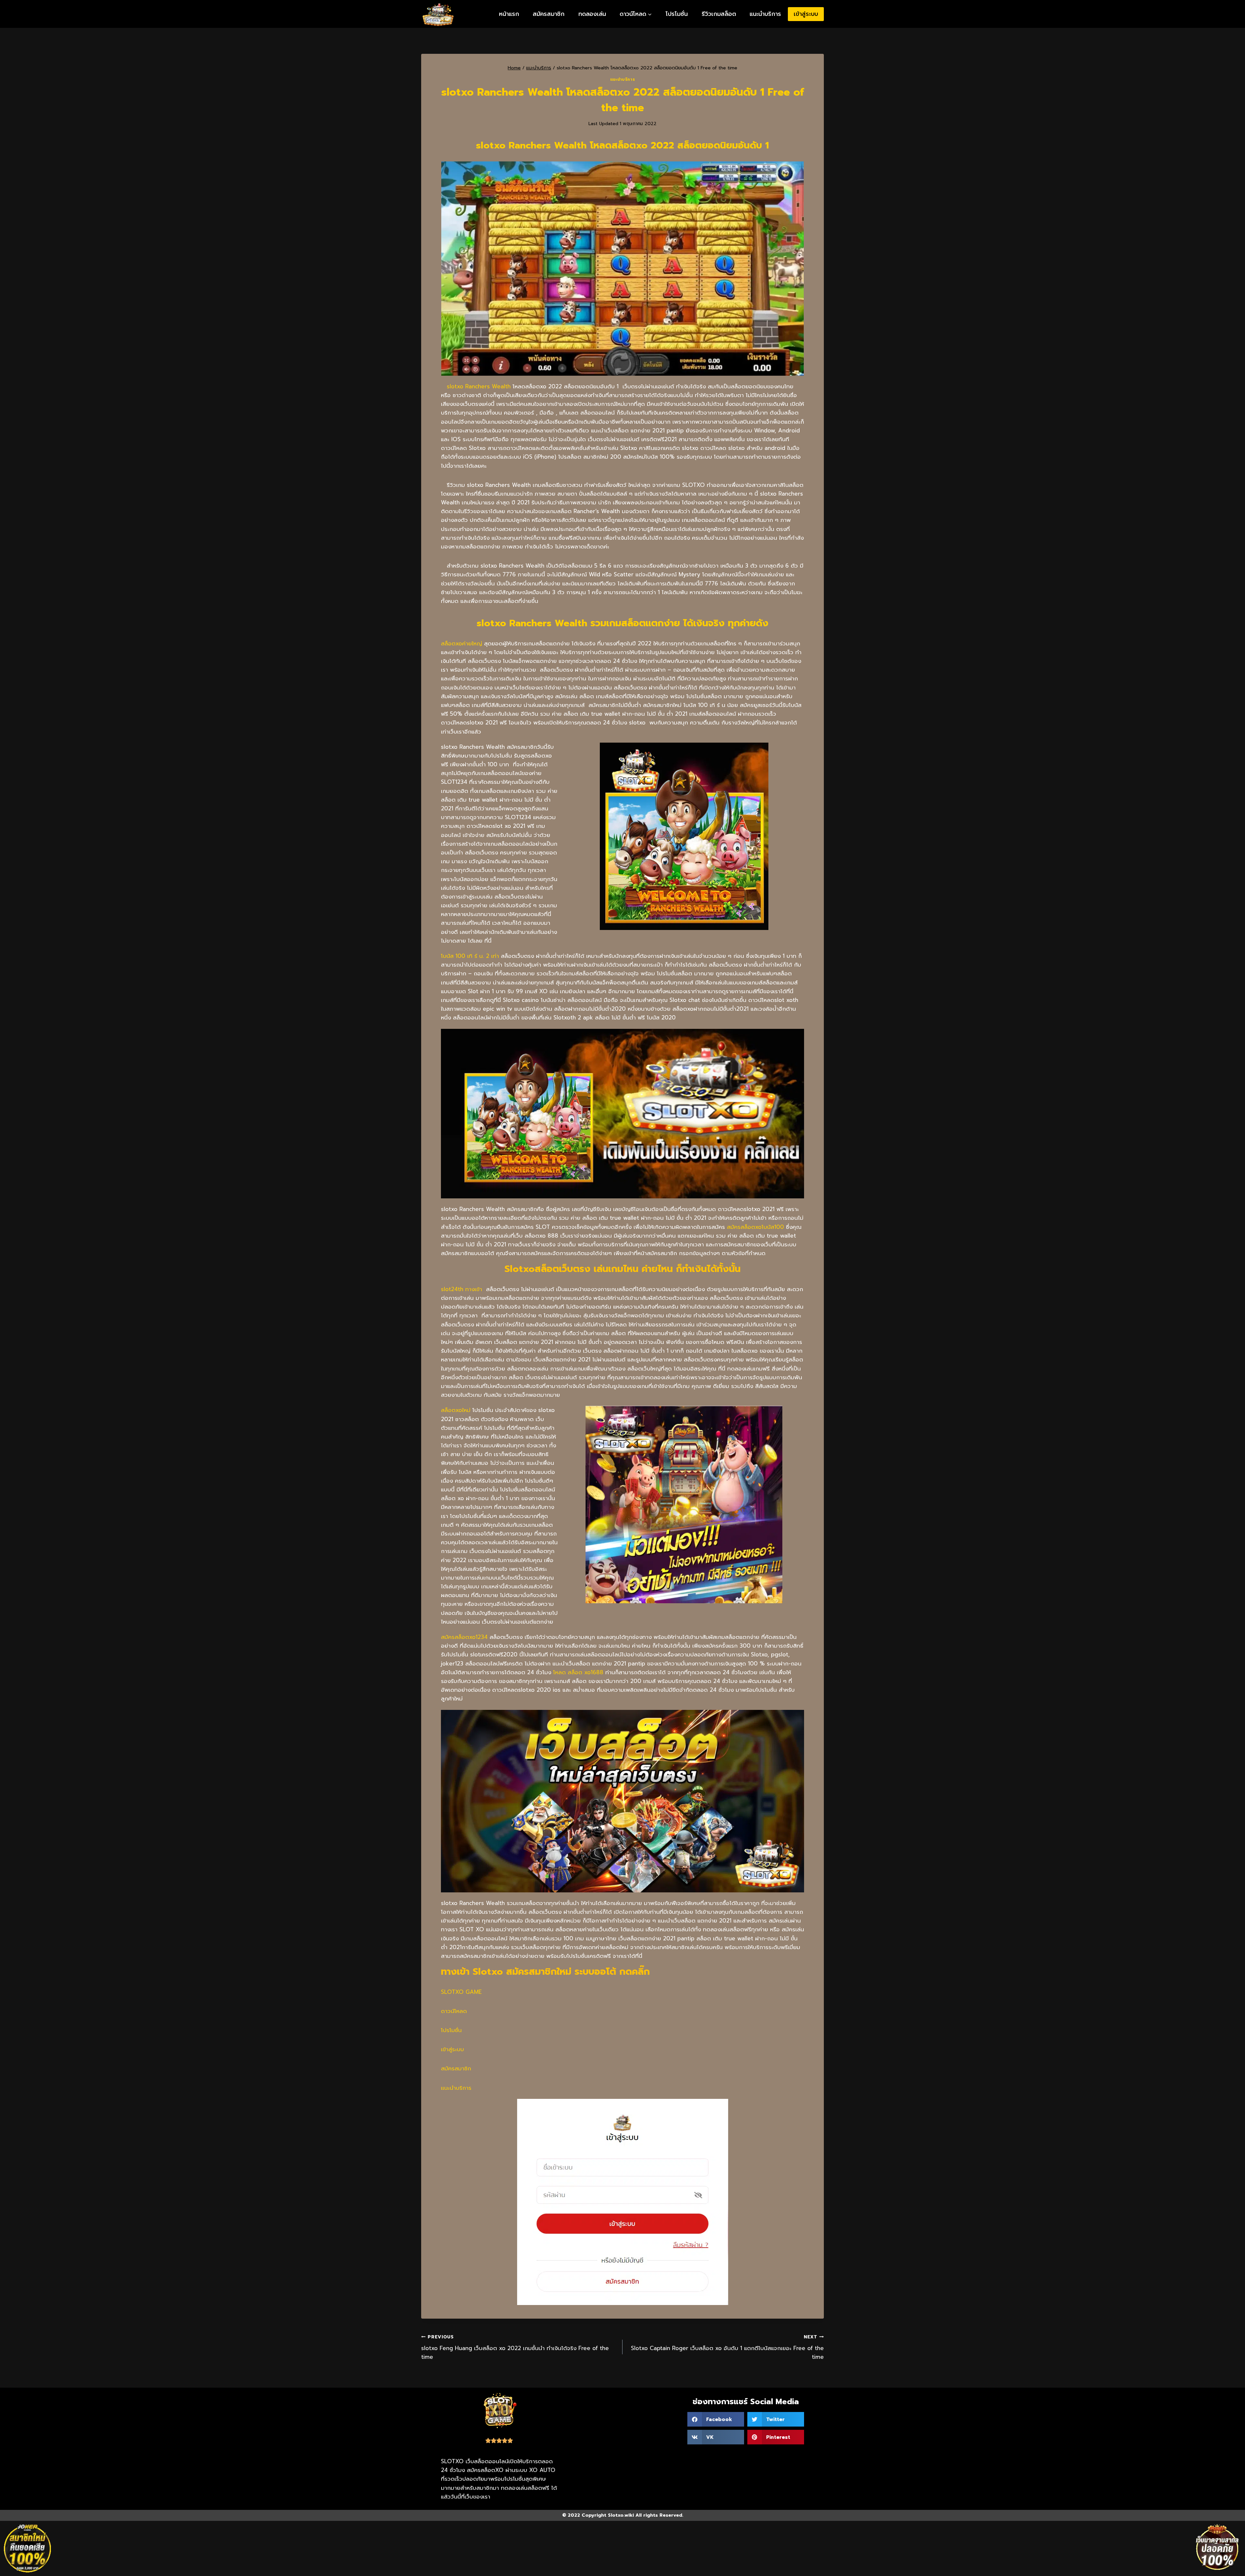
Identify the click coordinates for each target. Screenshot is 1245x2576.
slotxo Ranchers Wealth (479, 386)
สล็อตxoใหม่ (456, 1410)
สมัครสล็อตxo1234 (464, 1637)
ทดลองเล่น (592, 14)
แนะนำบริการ (765, 14)
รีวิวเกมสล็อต (719, 14)
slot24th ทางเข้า (462, 1289)
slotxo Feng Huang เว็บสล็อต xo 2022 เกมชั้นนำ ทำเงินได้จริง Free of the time (515, 2347)
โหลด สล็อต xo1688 (578, 1672)
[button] (716, 2419)
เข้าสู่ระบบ (806, 14)
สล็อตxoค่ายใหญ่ (462, 643)
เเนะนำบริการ (456, 2088)
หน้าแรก (509, 14)
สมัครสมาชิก (549, 14)
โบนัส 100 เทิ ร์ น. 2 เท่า (470, 956)
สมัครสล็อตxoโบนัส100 (755, 1227)
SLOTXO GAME (461, 1992)
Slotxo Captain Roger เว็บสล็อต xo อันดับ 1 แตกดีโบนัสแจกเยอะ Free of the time (727, 2347)
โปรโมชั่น (677, 14)
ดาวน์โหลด (454, 2011)
